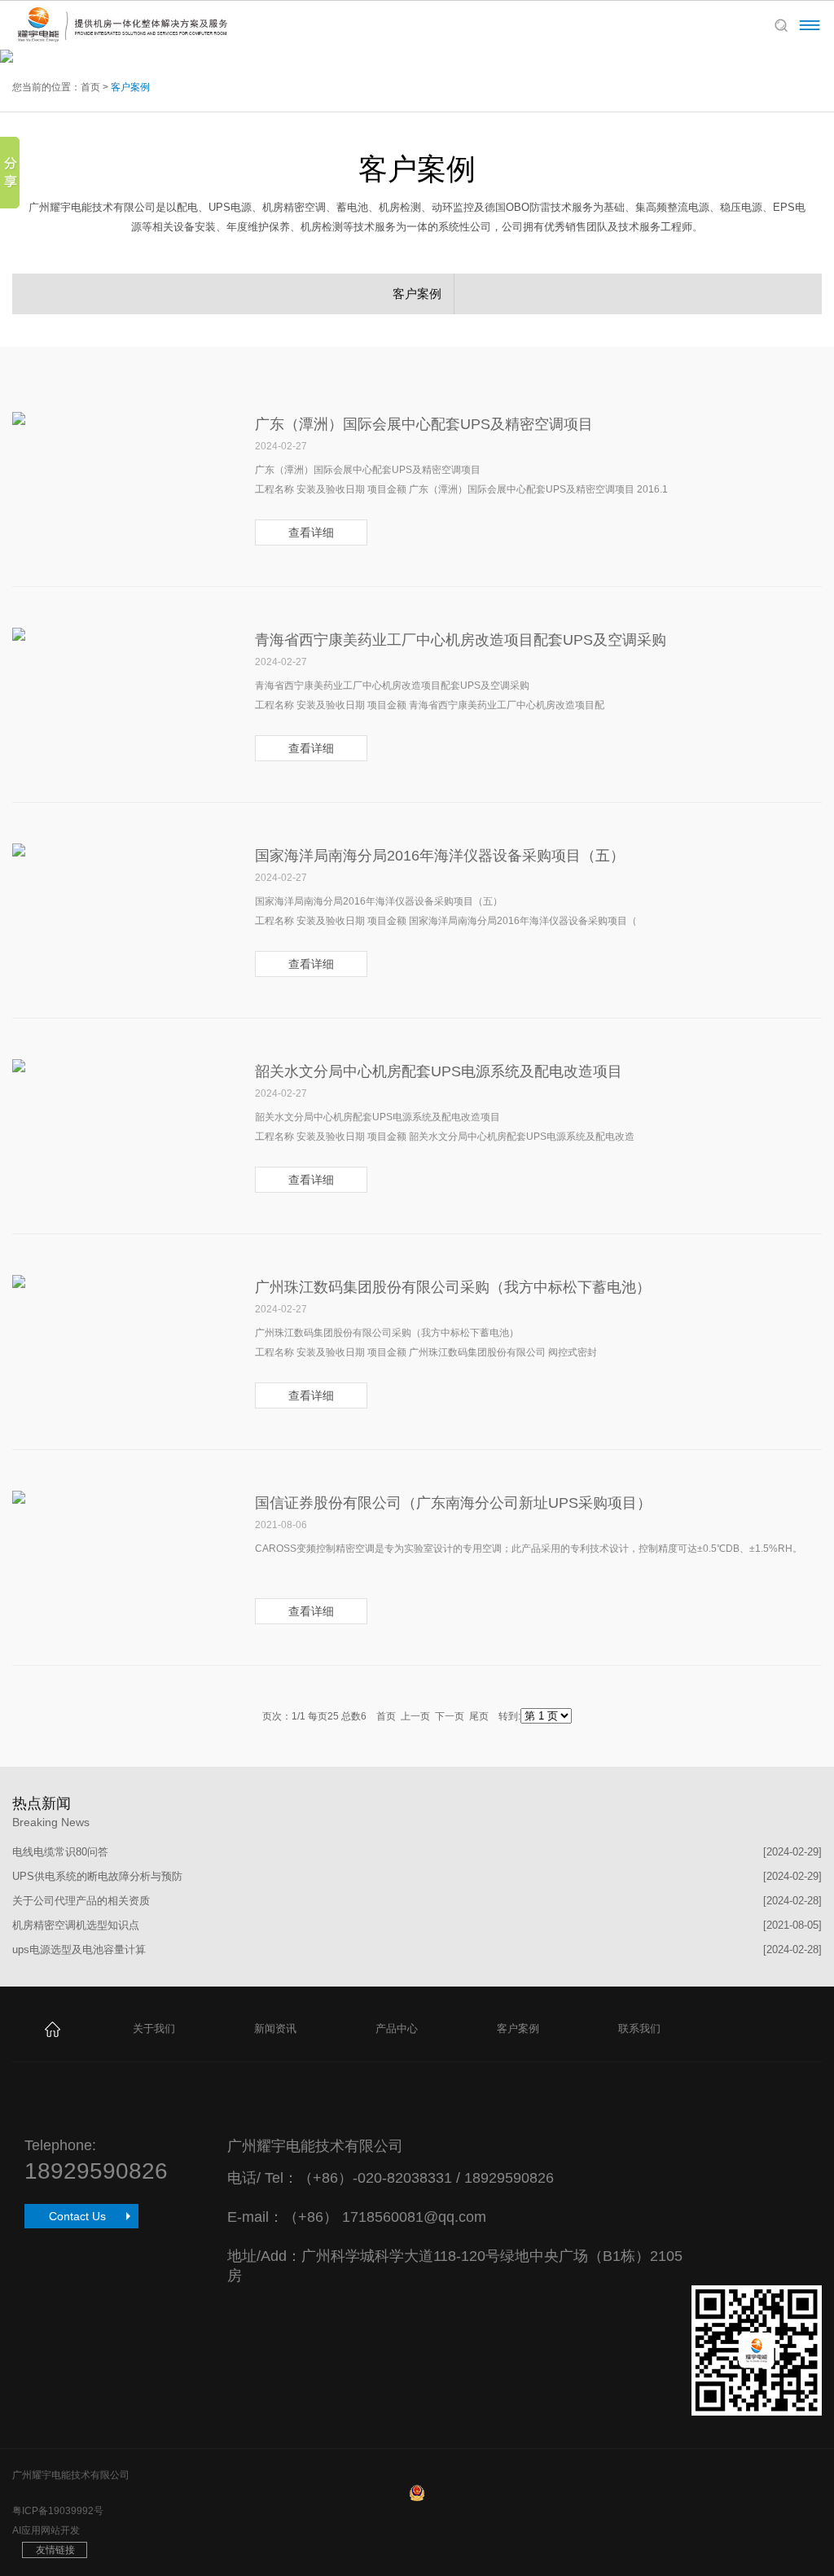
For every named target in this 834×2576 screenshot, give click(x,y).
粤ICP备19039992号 (58, 2511)
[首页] (53, 2028)
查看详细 (311, 532)
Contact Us (77, 2216)
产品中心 (397, 2028)
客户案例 (130, 87)
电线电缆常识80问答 (60, 1852)
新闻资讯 (275, 2028)
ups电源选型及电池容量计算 (79, 1950)
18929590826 (96, 2171)
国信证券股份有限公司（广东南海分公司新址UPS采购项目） (453, 1503)
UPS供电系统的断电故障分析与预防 (97, 1876)
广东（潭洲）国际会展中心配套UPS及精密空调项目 (424, 424)
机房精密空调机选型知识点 (76, 1925)
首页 (90, 87)
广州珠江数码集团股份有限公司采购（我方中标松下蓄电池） (453, 1287)
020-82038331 (405, 2178)
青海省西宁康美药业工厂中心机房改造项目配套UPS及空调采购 (461, 640)
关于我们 (154, 2028)
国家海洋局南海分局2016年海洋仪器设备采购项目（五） (440, 856)
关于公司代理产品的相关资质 (81, 1901)
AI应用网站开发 (46, 2530)
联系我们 (639, 2028)
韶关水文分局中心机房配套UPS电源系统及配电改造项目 (439, 1071)
